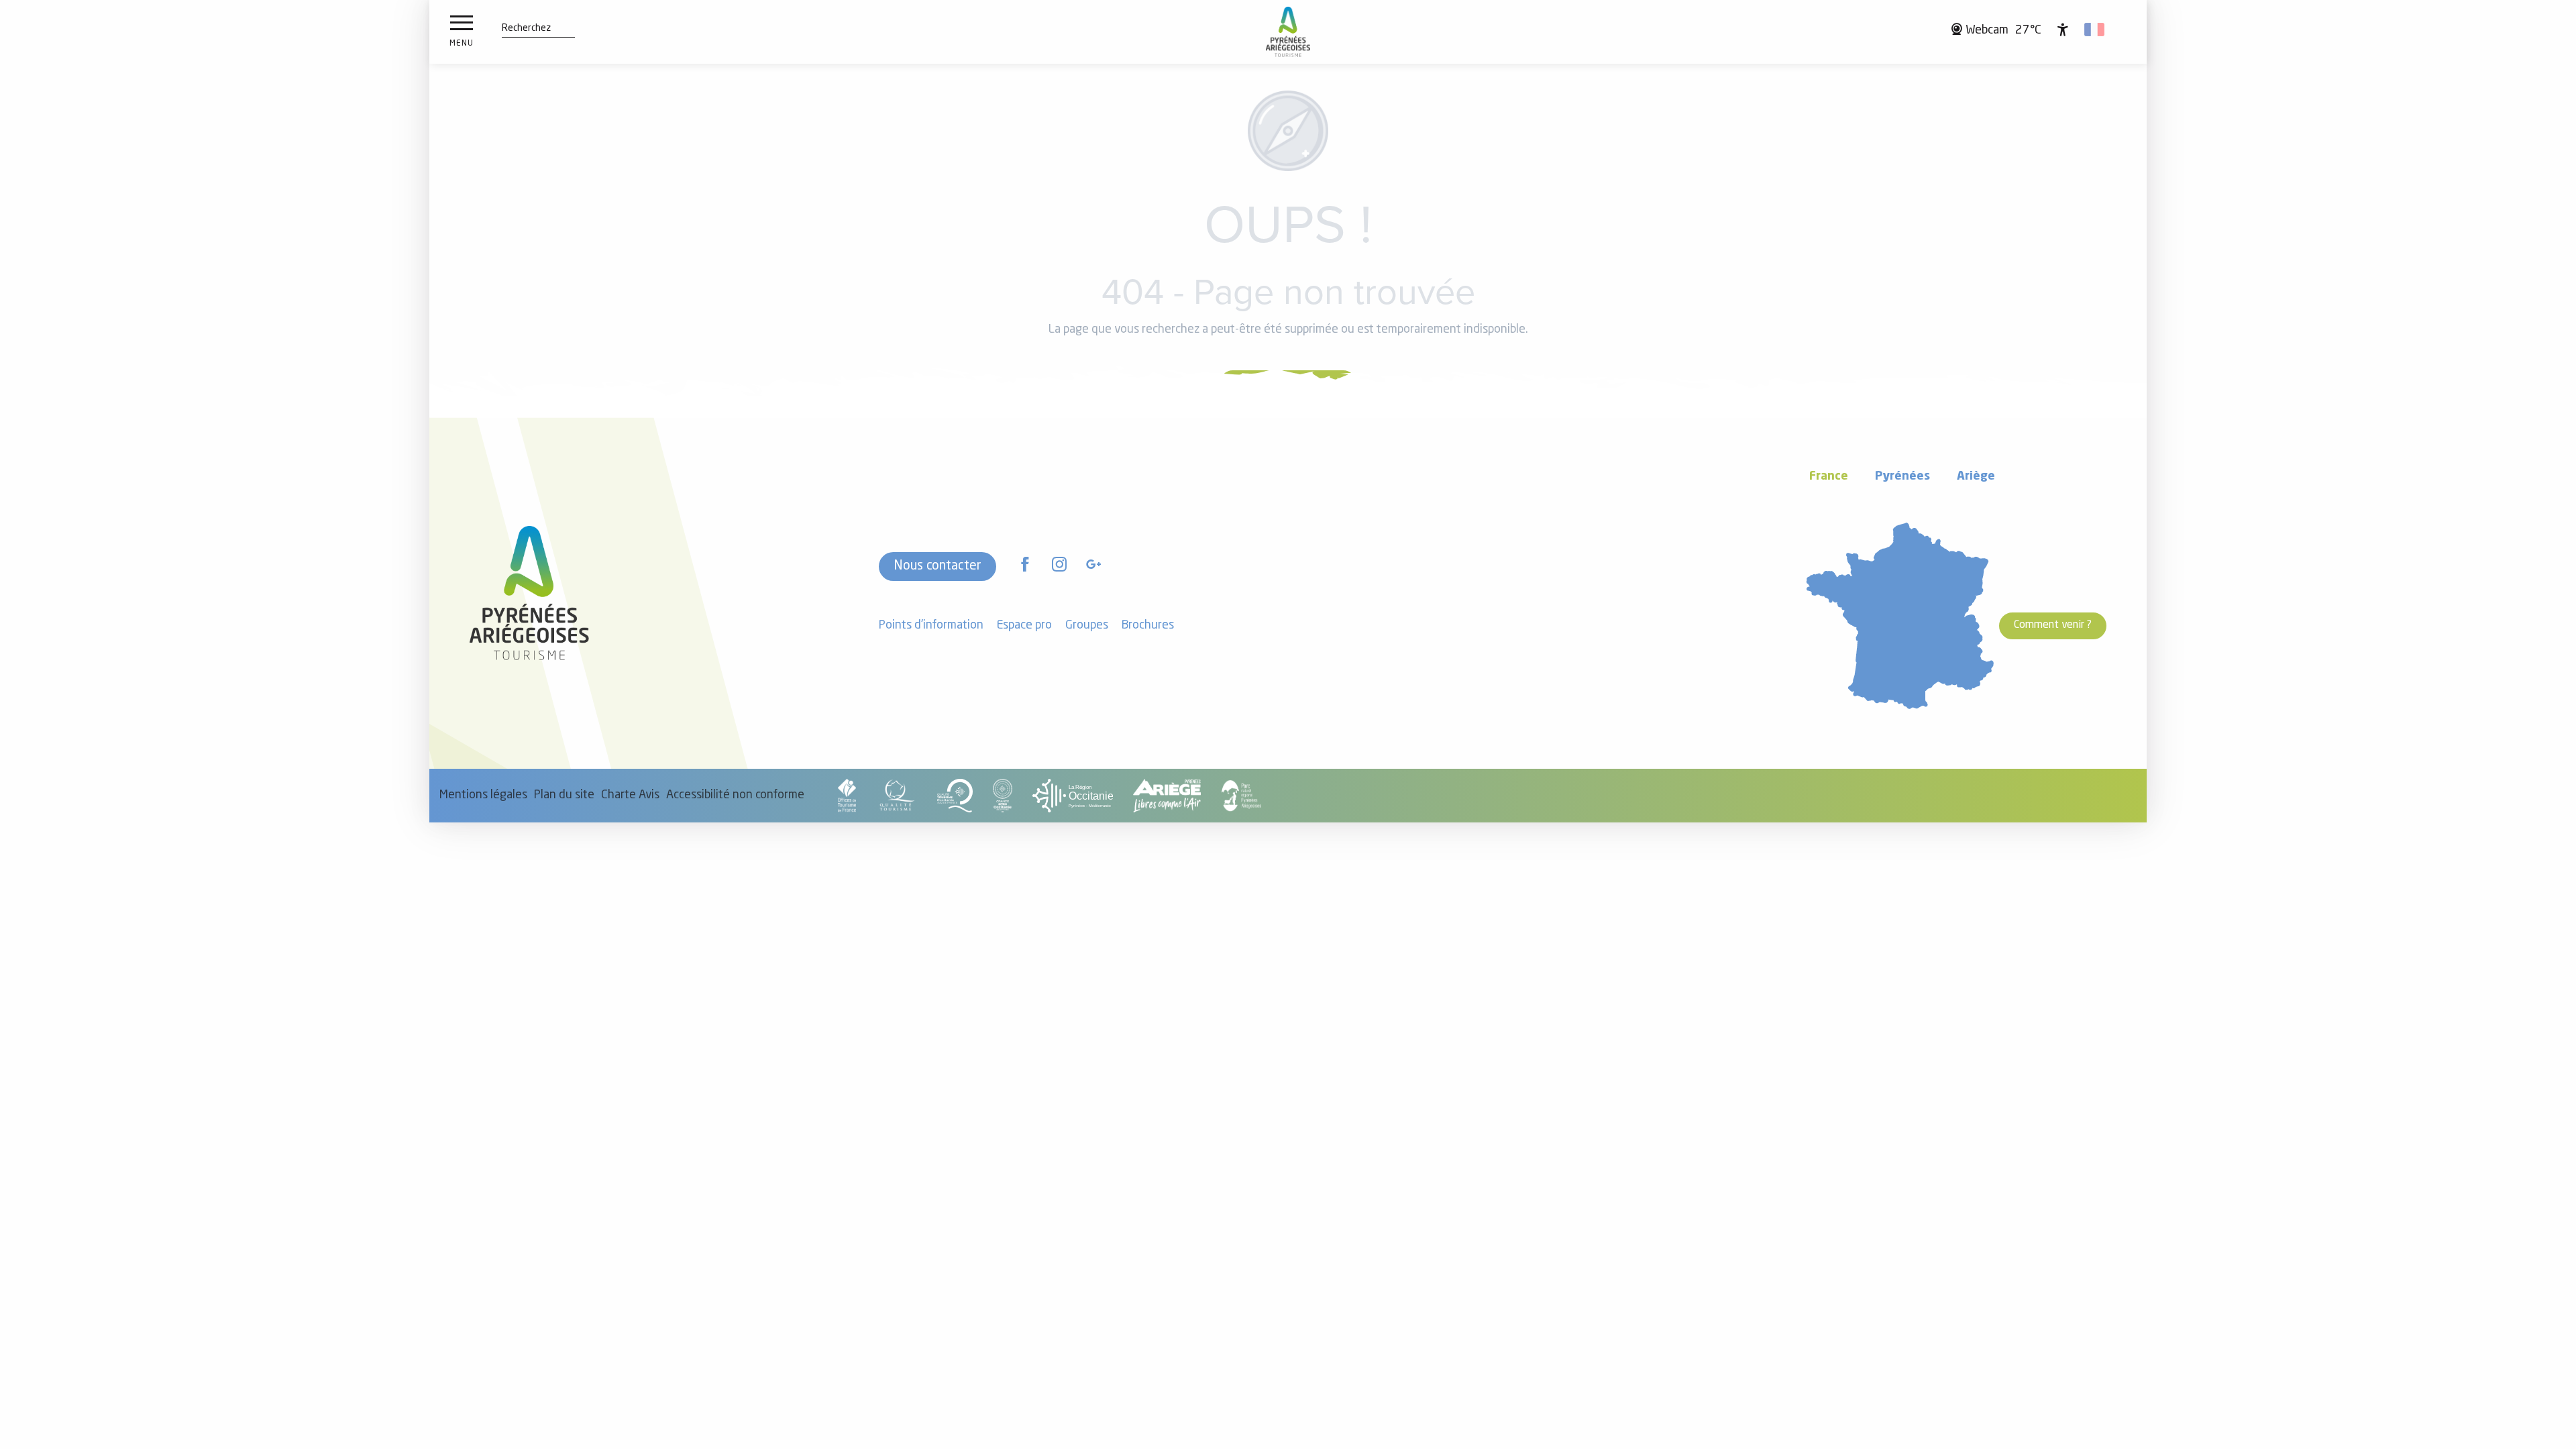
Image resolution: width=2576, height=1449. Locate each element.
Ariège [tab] (1976, 477)
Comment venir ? (2053, 625)
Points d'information (931, 626)
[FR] (2095, 30)
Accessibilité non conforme (735, 795)
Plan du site (564, 795)
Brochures (1148, 626)
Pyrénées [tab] (1902, 477)
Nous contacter (937, 566)
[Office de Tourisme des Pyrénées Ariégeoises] (1288, 32)
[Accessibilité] (2063, 30)
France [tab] (1829, 477)
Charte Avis (630, 795)
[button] (526, 29)
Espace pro (1024, 626)
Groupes (1087, 626)
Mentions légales (483, 795)
